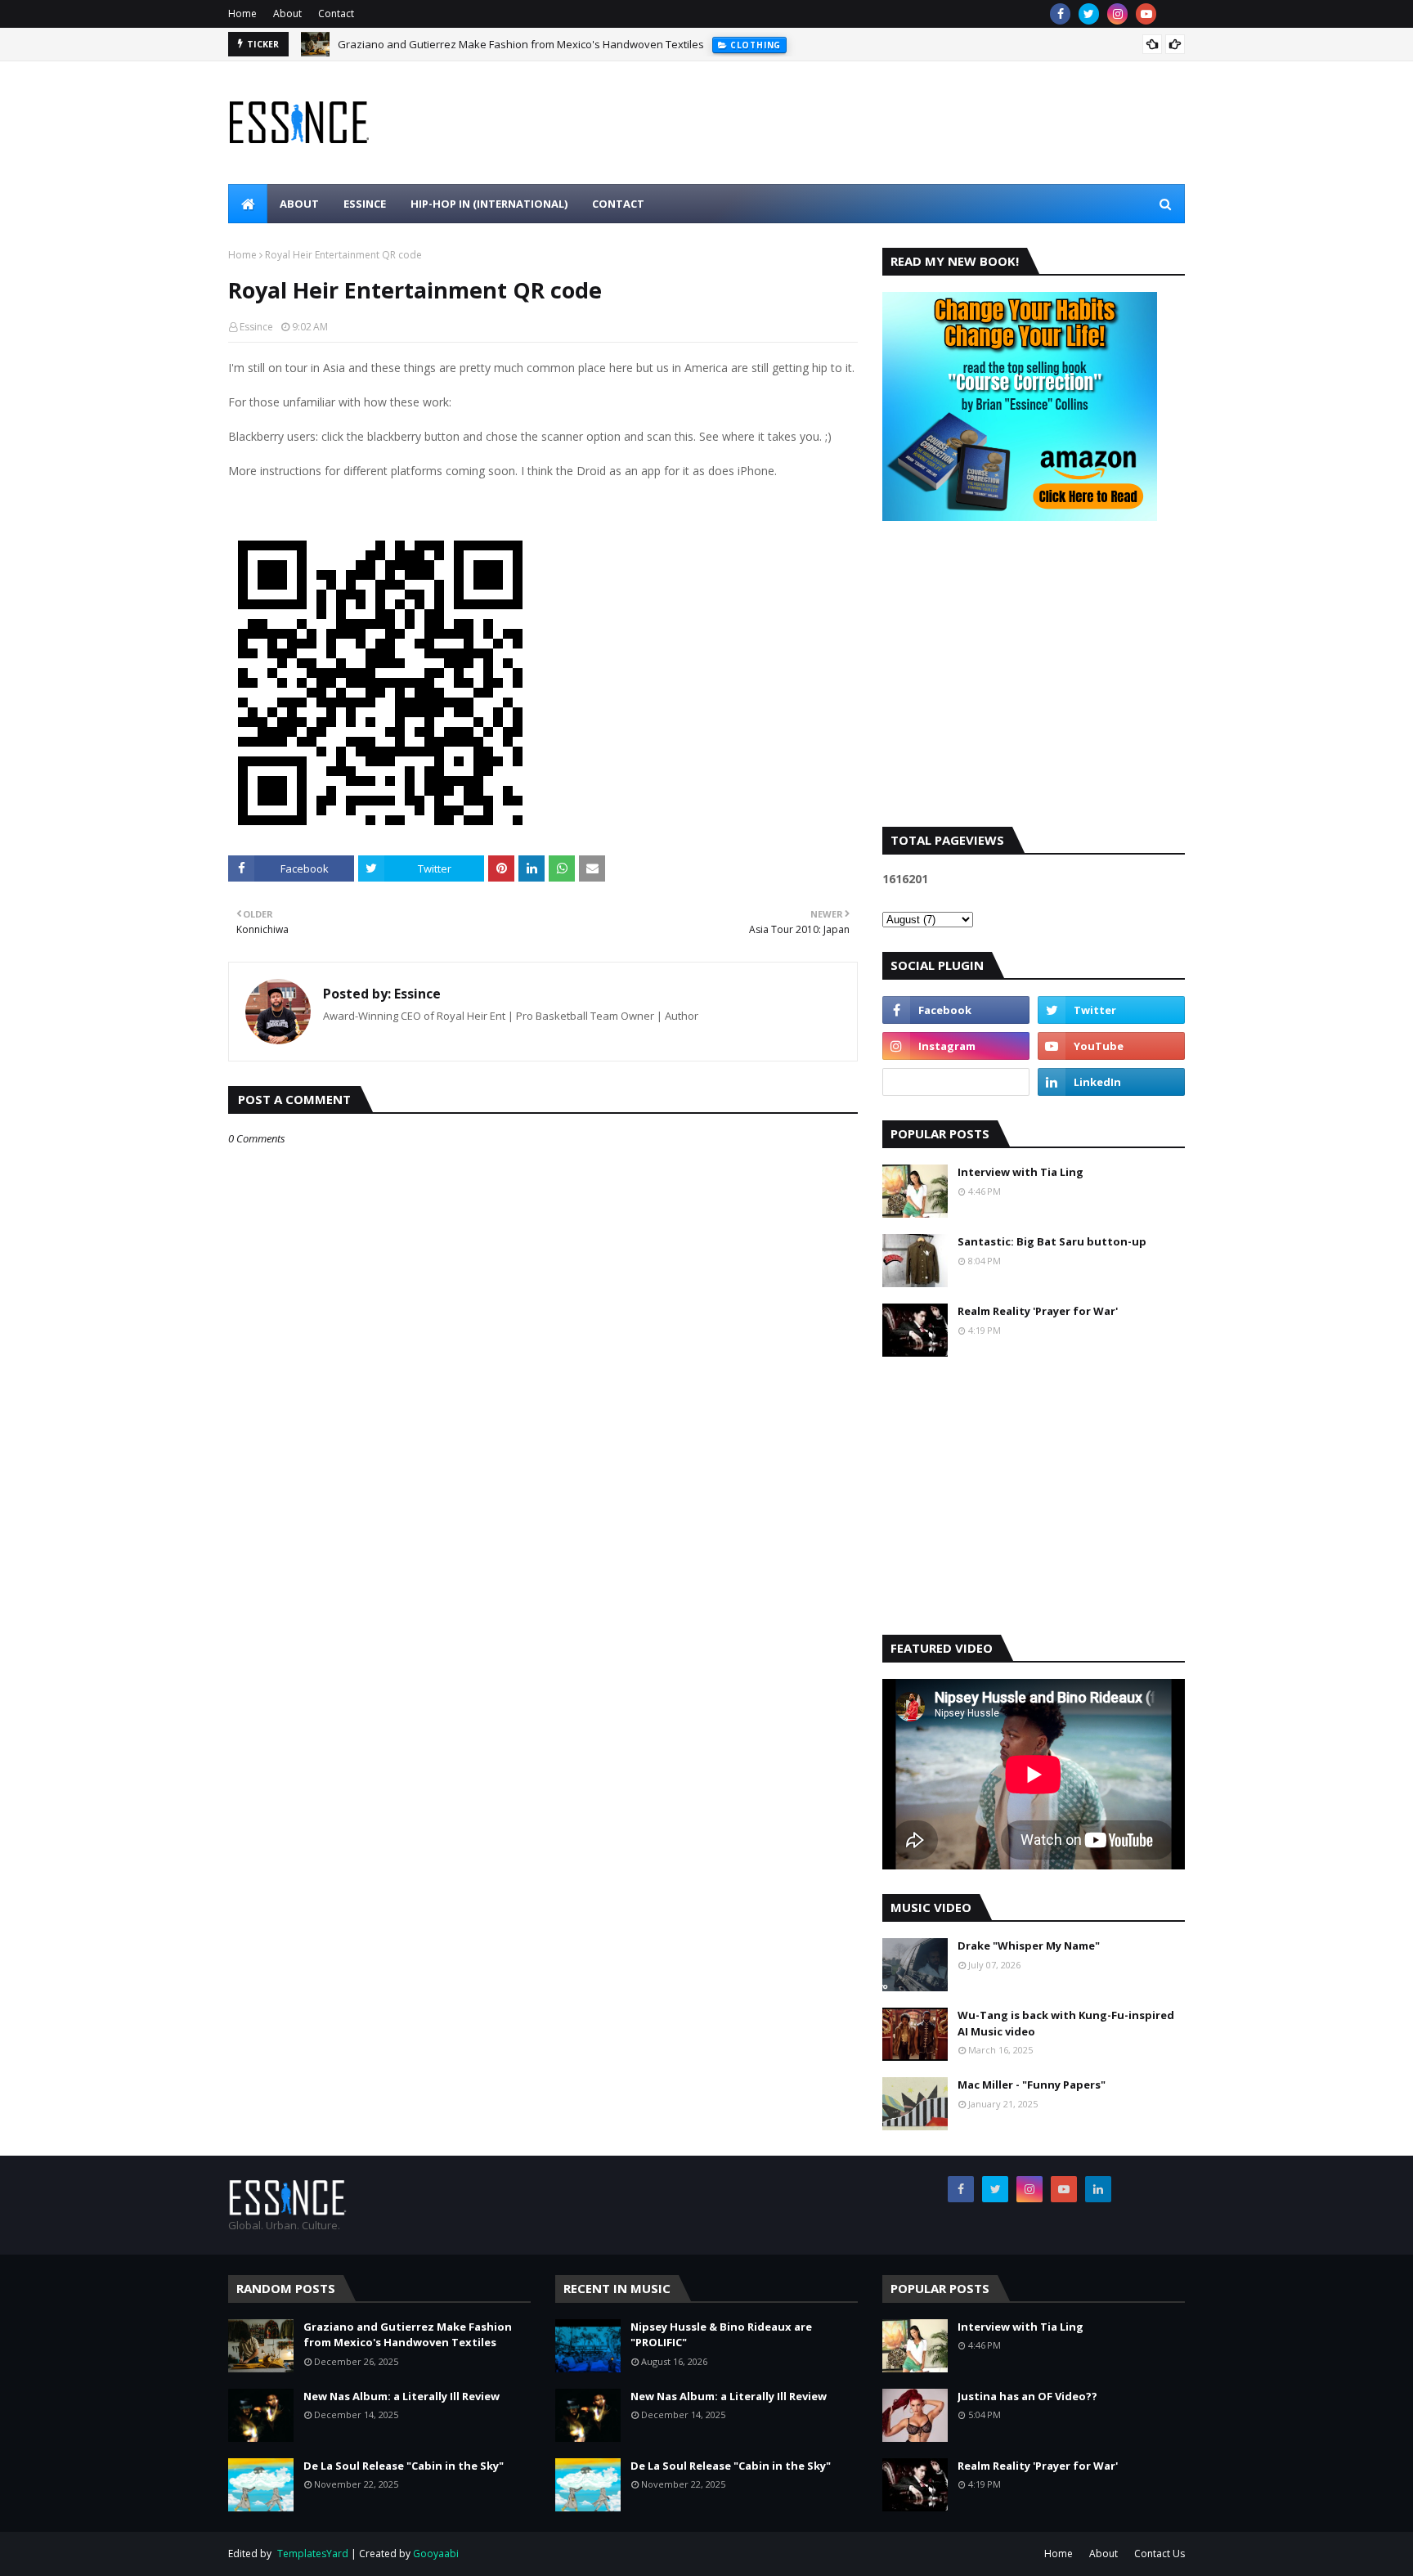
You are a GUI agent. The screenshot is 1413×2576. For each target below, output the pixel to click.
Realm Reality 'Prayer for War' (1038, 1311)
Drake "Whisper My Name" (1029, 1945)
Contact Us (1160, 2554)
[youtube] (1146, 14)
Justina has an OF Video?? (1027, 2396)
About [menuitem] (299, 204)
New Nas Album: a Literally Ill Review (401, 2396)
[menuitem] (248, 204)
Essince (256, 327)
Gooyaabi (436, 2554)
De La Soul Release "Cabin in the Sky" (404, 2466)
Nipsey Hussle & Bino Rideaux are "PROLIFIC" (721, 2335)
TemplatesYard (313, 2554)
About (287, 13)
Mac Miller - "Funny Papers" (1032, 2085)
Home (242, 13)
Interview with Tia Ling (1020, 1172)
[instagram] (1117, 14)
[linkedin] (1111, 1082)
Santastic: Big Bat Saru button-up (1052, 1241)
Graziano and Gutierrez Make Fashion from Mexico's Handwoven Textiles (521, 44)
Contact (336, 13)
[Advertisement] (1034, 688)
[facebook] (1060, 14)
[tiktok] (956, 1082)
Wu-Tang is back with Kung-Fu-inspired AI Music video (1066, 2023)
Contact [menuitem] (618, 204)
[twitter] (1089, 14)
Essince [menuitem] (365, 204)
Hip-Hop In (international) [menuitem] (489, 204)
